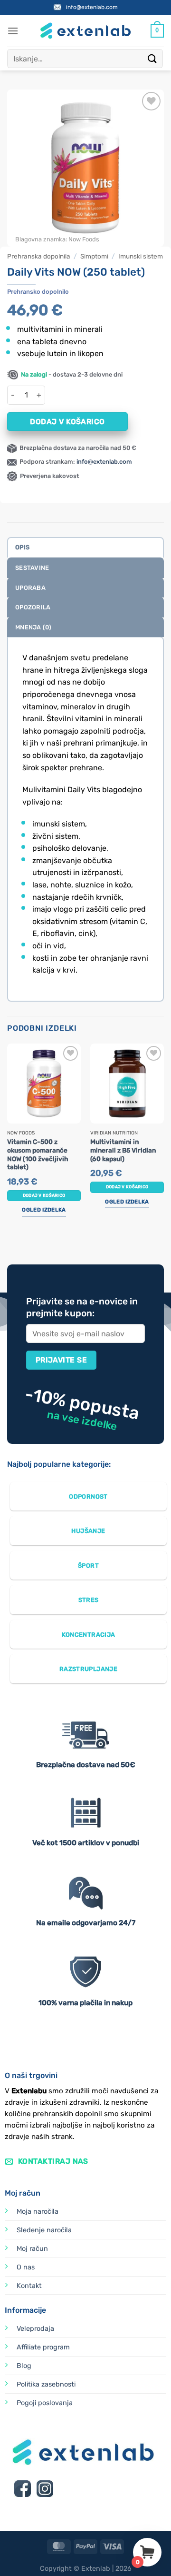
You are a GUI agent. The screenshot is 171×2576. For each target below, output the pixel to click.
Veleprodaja (35, 2372)
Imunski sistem (141, 300)
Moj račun (32, 2292)
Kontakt (29, 2329)
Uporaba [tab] (30, 631)
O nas (26, 2311)
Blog (24, 2410)
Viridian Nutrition (114, 1177)
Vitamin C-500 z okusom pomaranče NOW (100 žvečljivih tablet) (38, 1198)
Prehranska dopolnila (39, 300)
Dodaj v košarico (67, 465)
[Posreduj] (152, 102)
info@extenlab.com (92, 50)
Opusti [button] (84, 29)
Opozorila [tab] (33, 651)
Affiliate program (43, 2391)
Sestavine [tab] (32, 612)
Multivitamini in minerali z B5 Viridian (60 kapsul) (123, 1194)
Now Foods (84, 283)
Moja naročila (38, 2255)
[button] (13, 74)
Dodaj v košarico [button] (44, 1250)
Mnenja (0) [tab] (33, 671)
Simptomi (94, 300)
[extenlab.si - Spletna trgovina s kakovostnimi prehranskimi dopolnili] (85, 75)
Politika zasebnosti (46, 2428)
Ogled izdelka (44, 1265)
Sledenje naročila (44, 2273)
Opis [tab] (22, 591)
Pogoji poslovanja (45, 2446)
